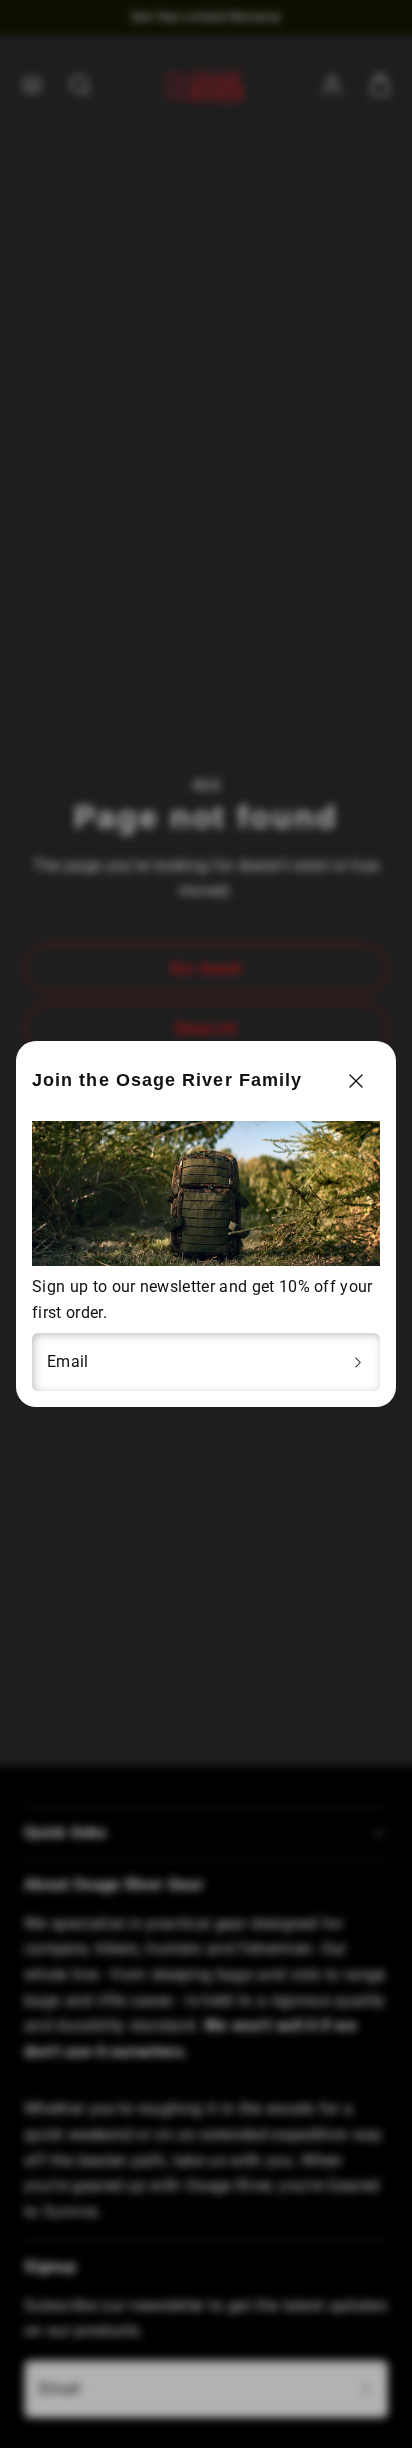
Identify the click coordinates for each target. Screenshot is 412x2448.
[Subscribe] (358, 1362)
